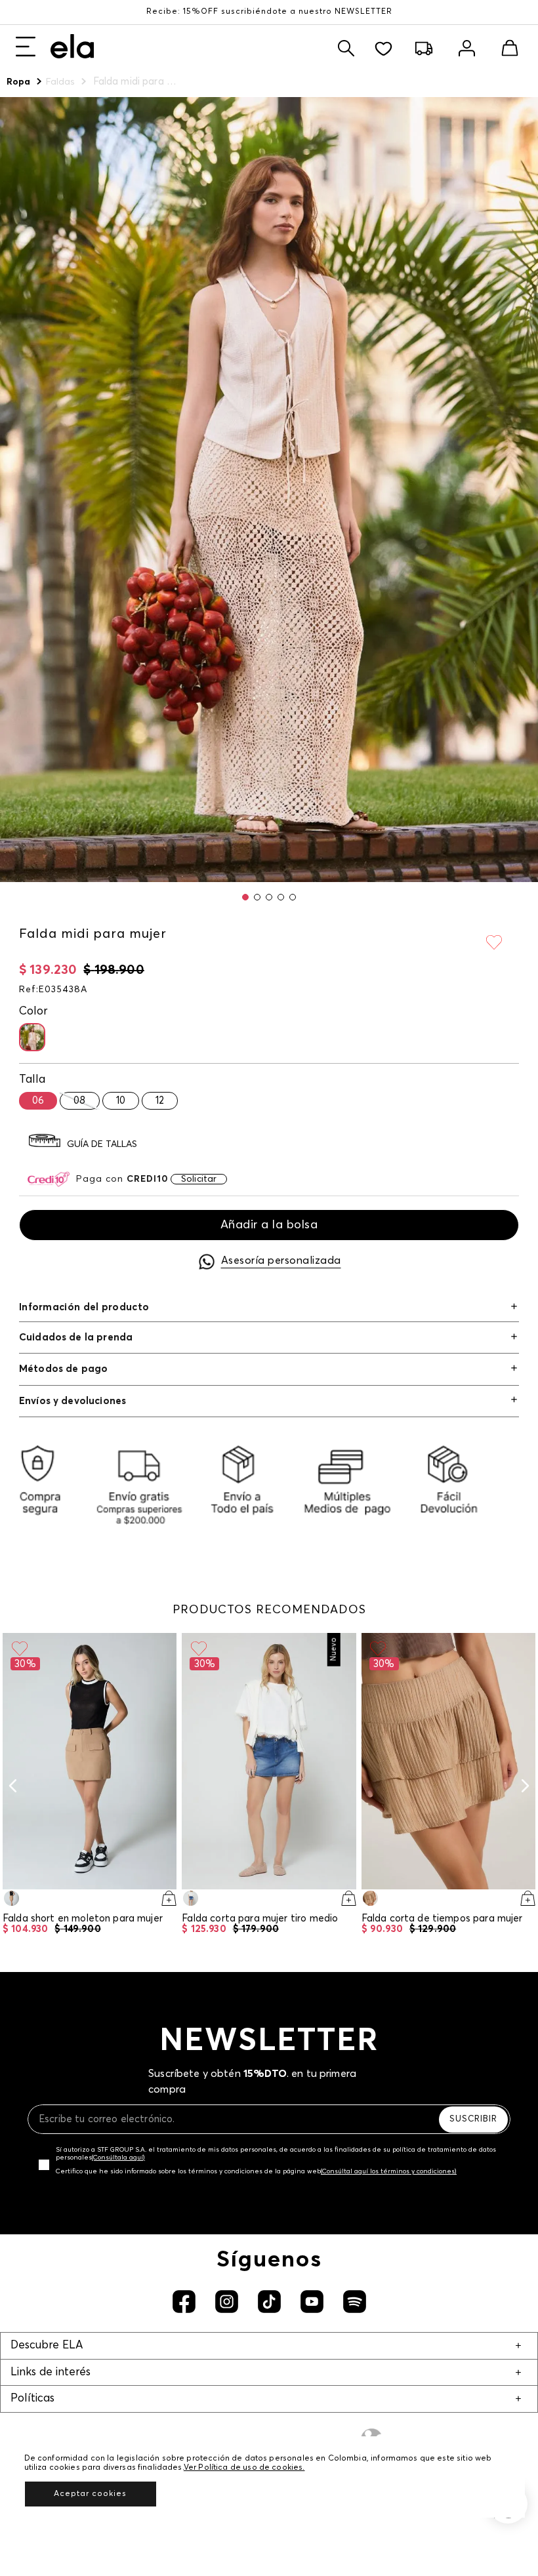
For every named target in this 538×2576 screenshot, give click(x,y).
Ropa (19, 82)
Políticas (32, 2399)
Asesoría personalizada (281, 1260)
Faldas (61, 82)
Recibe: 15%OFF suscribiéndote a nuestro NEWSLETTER (269, 12)
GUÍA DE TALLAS (102, 1144)
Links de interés (51, 2372)
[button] (245, 897)
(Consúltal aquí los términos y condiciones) (389, 2171)
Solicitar (199, 1179)
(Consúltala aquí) (118, 2158)
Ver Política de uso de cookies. (244, 2468)
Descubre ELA (47, 2345)
